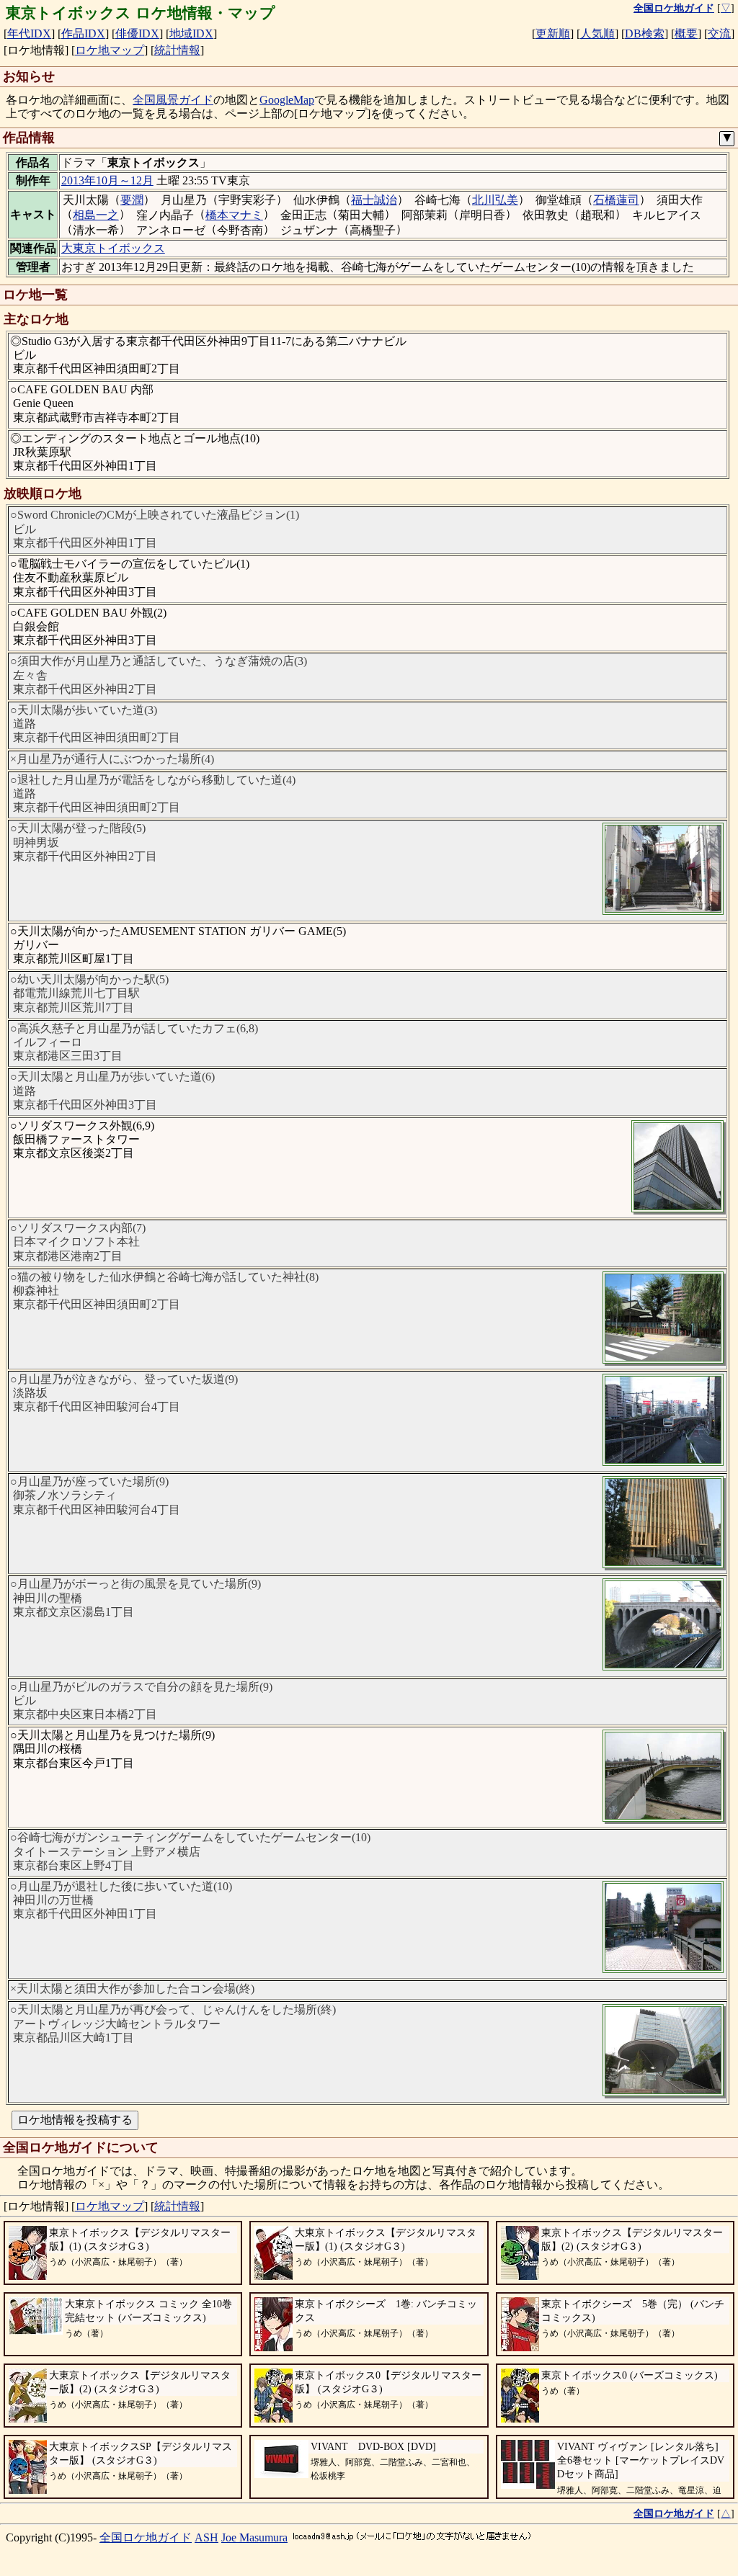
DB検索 (645, 33)
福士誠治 (374, 200)
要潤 (132, 200)
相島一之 (96, 215)
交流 (719, 33)
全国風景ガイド (173, 100)
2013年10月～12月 (107, 180)
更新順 (553, 33)
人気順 (597, 33)
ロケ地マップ (110, 50)
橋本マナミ (234, 215)
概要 (686, 33)
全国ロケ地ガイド (146, 2537)
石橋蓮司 (616, 200)
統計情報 (177, 50)
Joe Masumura (254, 2537)
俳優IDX (137, 33)
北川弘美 (495, 200)
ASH (206, 2537)
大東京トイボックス (113, 248)
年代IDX (29, 33)
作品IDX (83, 33)
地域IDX (191, 33)
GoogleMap (287, 100)
